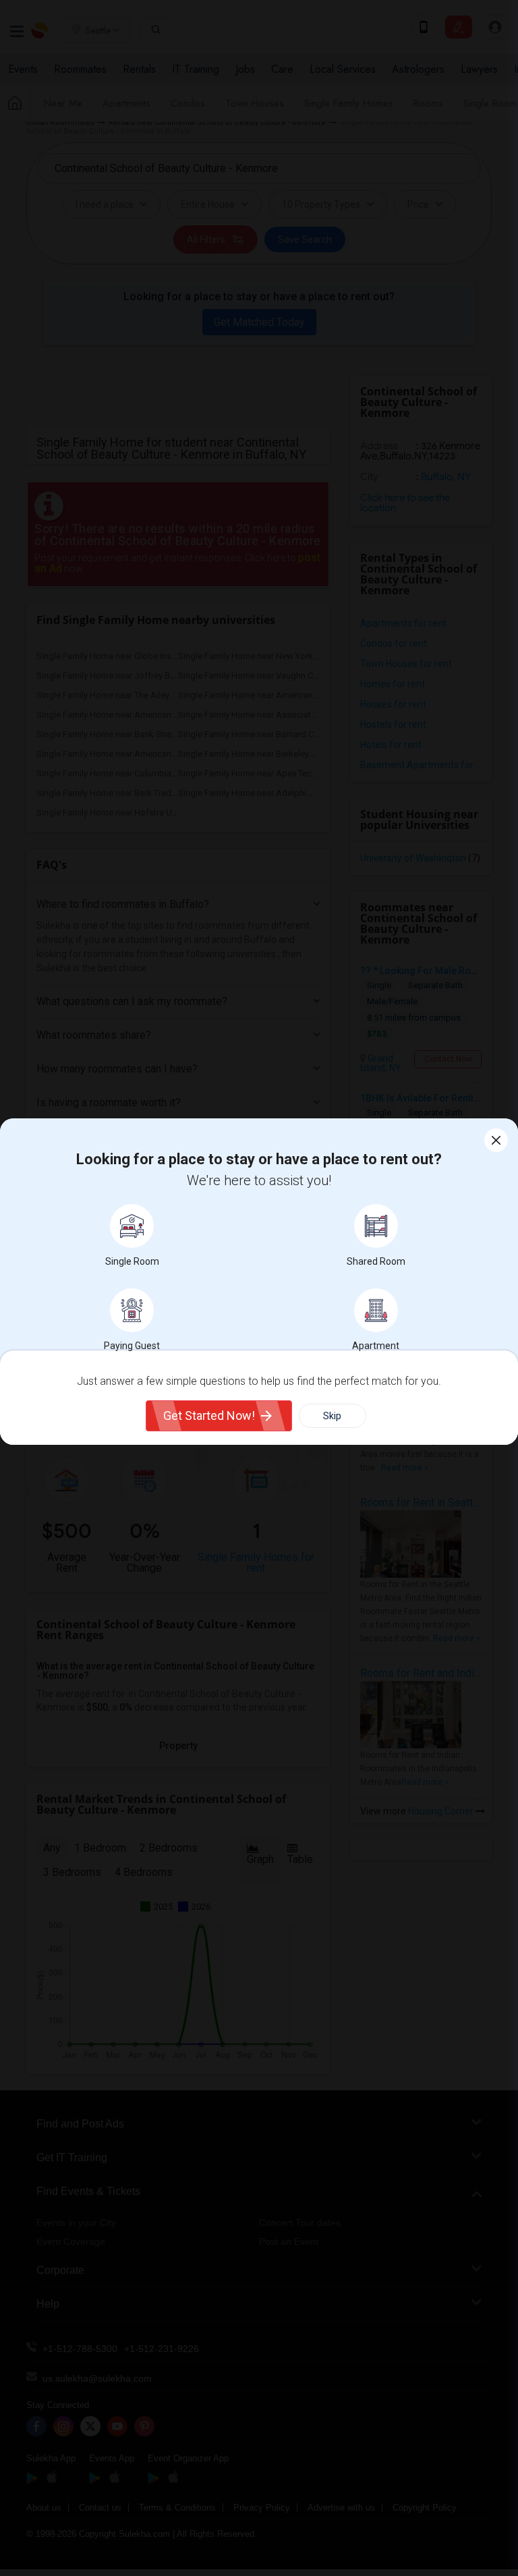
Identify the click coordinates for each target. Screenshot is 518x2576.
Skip (332, 1416)
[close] (496, 1140)
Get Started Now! (209, 1415)
